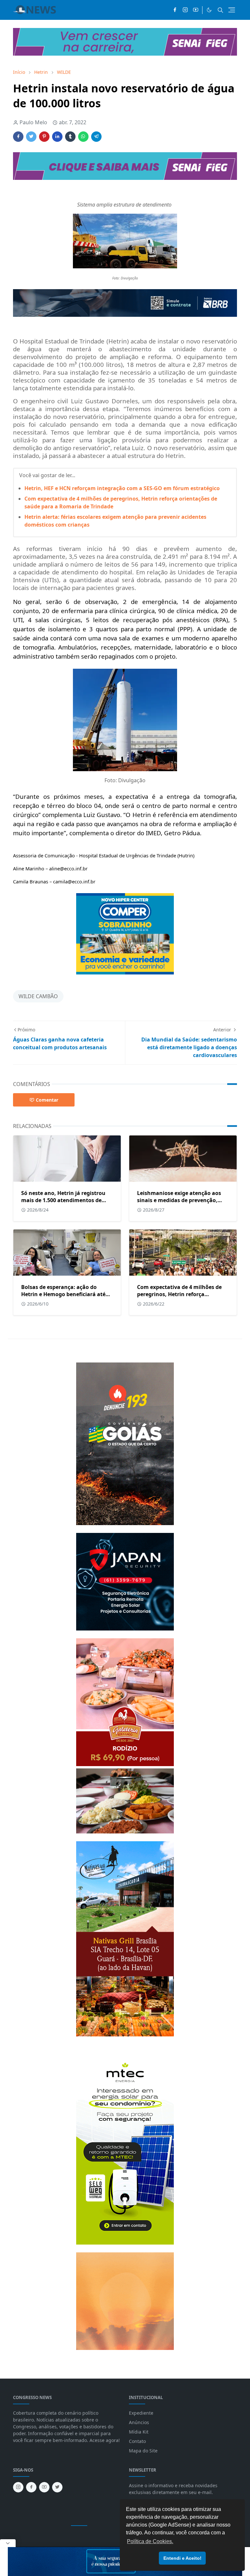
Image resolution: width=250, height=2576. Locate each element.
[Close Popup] (8, 2543)
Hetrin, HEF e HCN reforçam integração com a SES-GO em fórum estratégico (122, 488)
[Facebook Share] (18, 137)
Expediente (141, 2413)
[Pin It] (44, 137)
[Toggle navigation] (232, 10)
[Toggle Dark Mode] (209, 10)
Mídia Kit (139, 2432)
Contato (137, 2441)
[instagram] (185, 10)
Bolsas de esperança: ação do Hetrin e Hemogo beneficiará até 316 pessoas (63, 1294)
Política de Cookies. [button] (150, 2541)
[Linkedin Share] (57, 137)
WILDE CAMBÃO (38, 996)
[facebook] (175, 10)
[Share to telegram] (96, 137)
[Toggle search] (220, 10)
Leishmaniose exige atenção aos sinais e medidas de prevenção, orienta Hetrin (179, 1200)
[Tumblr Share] (70, 137)
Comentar (47, 1100)
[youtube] (196, 10)
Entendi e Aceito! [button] (182, 2558)
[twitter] (57, 2487)
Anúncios (139, 2422)
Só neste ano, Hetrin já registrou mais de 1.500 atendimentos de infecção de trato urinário (63, 1200)
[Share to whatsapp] (83, 137)
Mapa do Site (143, 2451)
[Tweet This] (31, 137)
